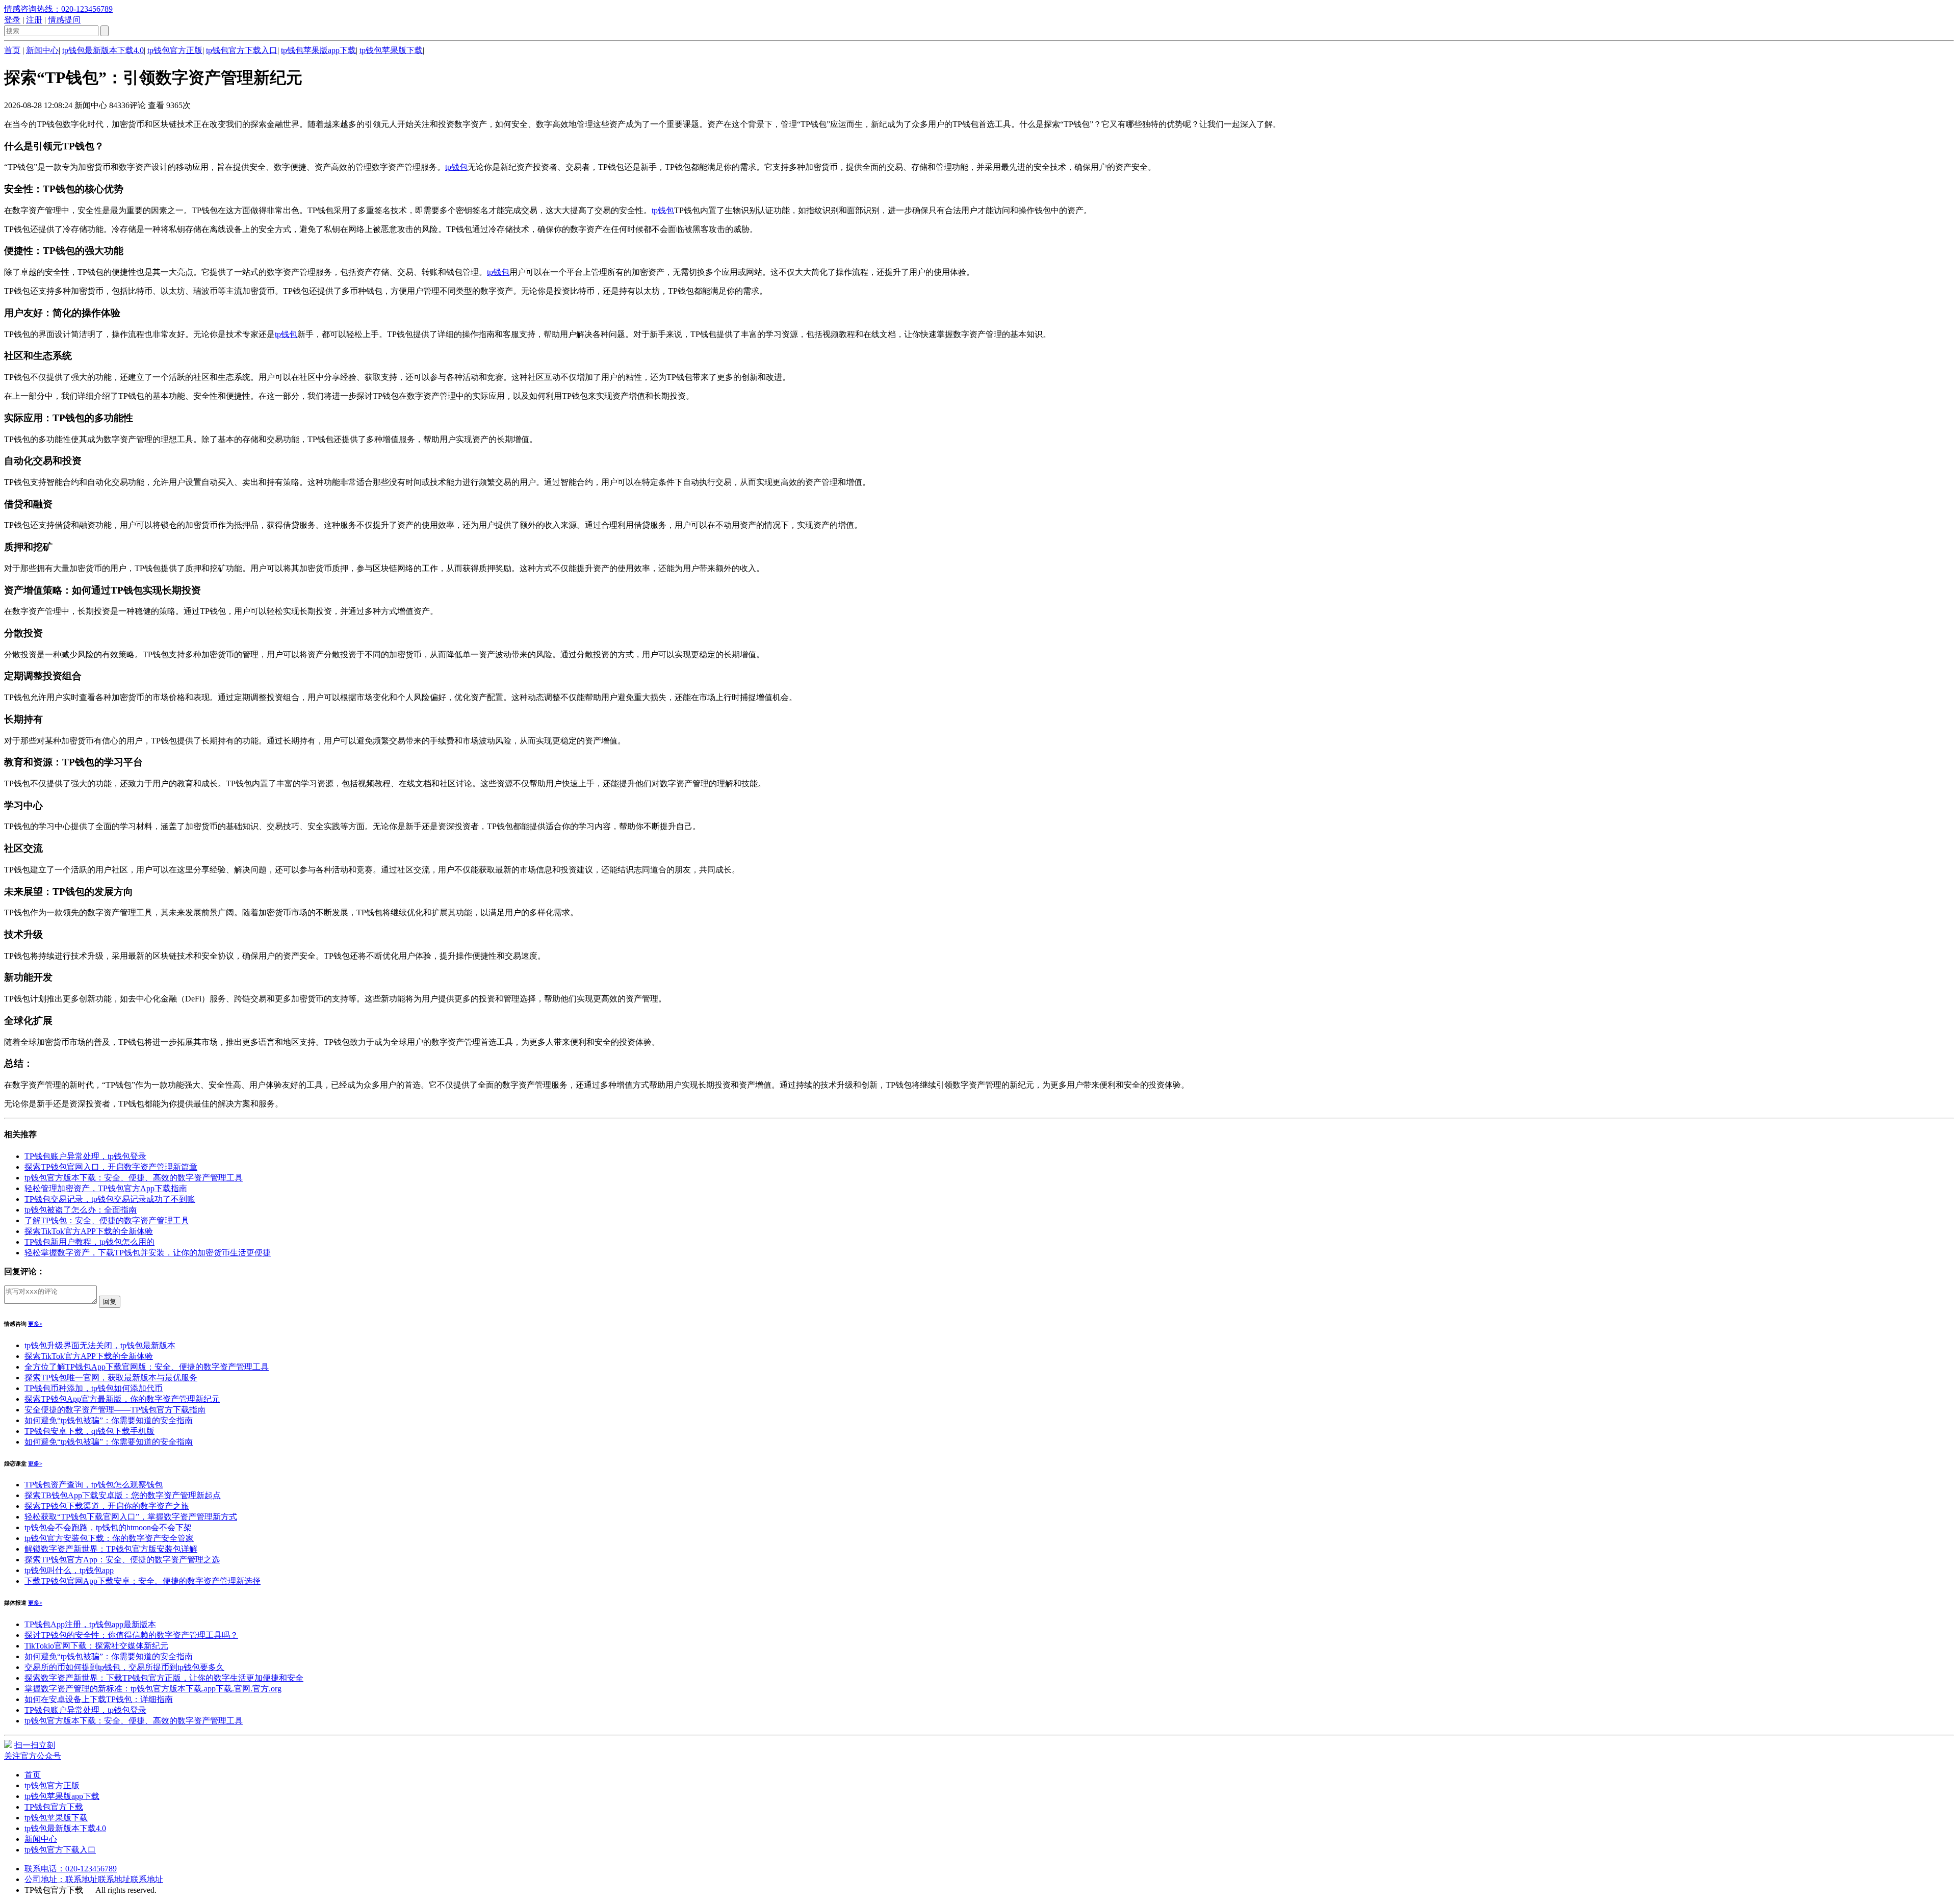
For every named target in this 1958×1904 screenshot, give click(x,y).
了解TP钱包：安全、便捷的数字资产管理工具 (107, 1220)
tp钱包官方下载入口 (242, 50)
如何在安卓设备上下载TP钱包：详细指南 (99, 1699)
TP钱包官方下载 (54, 1807)
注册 (34, 20)
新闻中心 (42, 50)
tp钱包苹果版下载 (391, 50)
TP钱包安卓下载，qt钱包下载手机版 (89, 1431)
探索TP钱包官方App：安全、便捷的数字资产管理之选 (122, 1560)
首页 (12, 50)
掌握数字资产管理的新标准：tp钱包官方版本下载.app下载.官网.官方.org (153, 1689)
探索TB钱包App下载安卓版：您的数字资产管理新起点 (123, 1495)
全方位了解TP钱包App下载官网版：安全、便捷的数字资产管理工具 (147, 1367)
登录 (12, 20)
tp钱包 (456, 167)
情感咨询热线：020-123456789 (58, 9)
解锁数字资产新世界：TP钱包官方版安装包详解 (111, 1549)
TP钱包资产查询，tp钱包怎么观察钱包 (94, 1485)
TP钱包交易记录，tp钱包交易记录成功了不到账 (110, 1199)
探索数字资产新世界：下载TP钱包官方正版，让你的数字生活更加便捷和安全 (164, 1678)
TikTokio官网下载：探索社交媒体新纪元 (96, 1646)
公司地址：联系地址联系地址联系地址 (94, 1879)
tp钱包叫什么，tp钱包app (69, 1570)
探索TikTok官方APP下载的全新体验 (89, 1231)
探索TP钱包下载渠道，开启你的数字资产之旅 (107, 1506)
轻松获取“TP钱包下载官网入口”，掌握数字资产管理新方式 (131, 1517)
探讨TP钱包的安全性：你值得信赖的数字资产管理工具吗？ (131, 1635)
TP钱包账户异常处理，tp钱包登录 (85, 1156)
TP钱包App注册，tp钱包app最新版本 (90, 1624)
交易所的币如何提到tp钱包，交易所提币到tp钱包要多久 (124, 1667)
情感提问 (64, 20)
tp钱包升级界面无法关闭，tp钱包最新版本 (100, 1345)
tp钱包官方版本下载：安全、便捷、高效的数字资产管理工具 (134, 1178)
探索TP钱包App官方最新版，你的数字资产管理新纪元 (122, 1399)
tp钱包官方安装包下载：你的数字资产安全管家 (109, 1538)
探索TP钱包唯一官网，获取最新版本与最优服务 (111, 1378)
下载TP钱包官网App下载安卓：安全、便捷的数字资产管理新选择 (143, 1581)
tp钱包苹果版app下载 (318, 50)
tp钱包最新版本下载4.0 (103, 50)
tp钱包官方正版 (175, 50)
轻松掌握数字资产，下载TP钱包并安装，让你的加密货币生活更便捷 (148, 1253)
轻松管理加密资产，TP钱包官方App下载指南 (106, 1188)
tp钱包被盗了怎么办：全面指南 (81, 1210)
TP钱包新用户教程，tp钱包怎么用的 (89, 1242)
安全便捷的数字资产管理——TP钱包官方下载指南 (115, 1410)
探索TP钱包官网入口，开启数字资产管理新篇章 (111, 1167)
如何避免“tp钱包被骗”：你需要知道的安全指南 (109, 1420)
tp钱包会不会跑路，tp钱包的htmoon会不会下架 (108, 1527)
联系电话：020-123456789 (71, 1869)
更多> (35, 1324)
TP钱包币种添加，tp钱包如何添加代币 (94, 1388)
